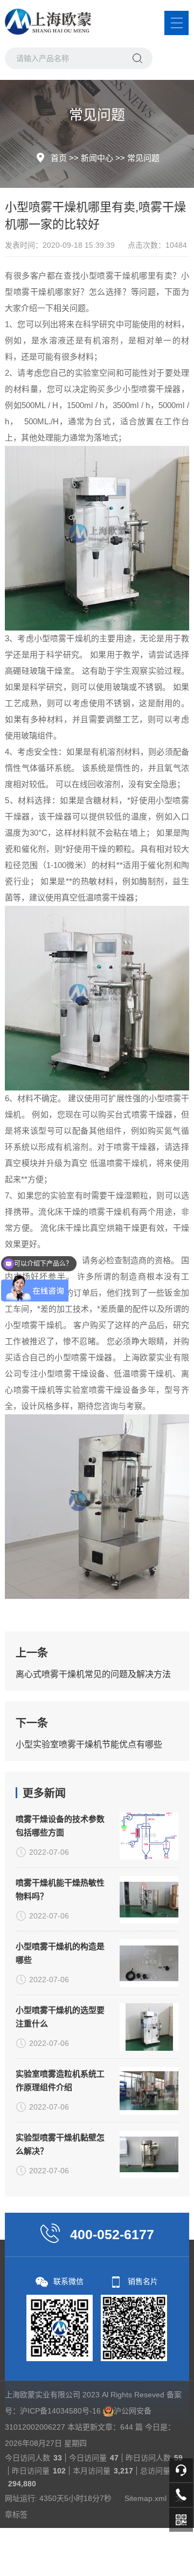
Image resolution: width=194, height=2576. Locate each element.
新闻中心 (97, 158)
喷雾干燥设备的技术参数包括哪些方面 (60, 1826)
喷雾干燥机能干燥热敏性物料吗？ (60, 1889)
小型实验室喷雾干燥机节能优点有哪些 (89, 1744)
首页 (59, 158)
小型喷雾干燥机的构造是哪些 (60, 1953)
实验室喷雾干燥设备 (101, 1390)
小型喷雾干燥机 (110, 276)
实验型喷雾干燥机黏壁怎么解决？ (60, 2144)
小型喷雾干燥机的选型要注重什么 (60, 2017)
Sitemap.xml (145, 2498)
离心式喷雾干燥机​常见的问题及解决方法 (93, 1674)
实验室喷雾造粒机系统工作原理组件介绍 (60, 2080)
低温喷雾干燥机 (119, 1163)
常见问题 (143, 158)
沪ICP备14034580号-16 (60, 2411)
